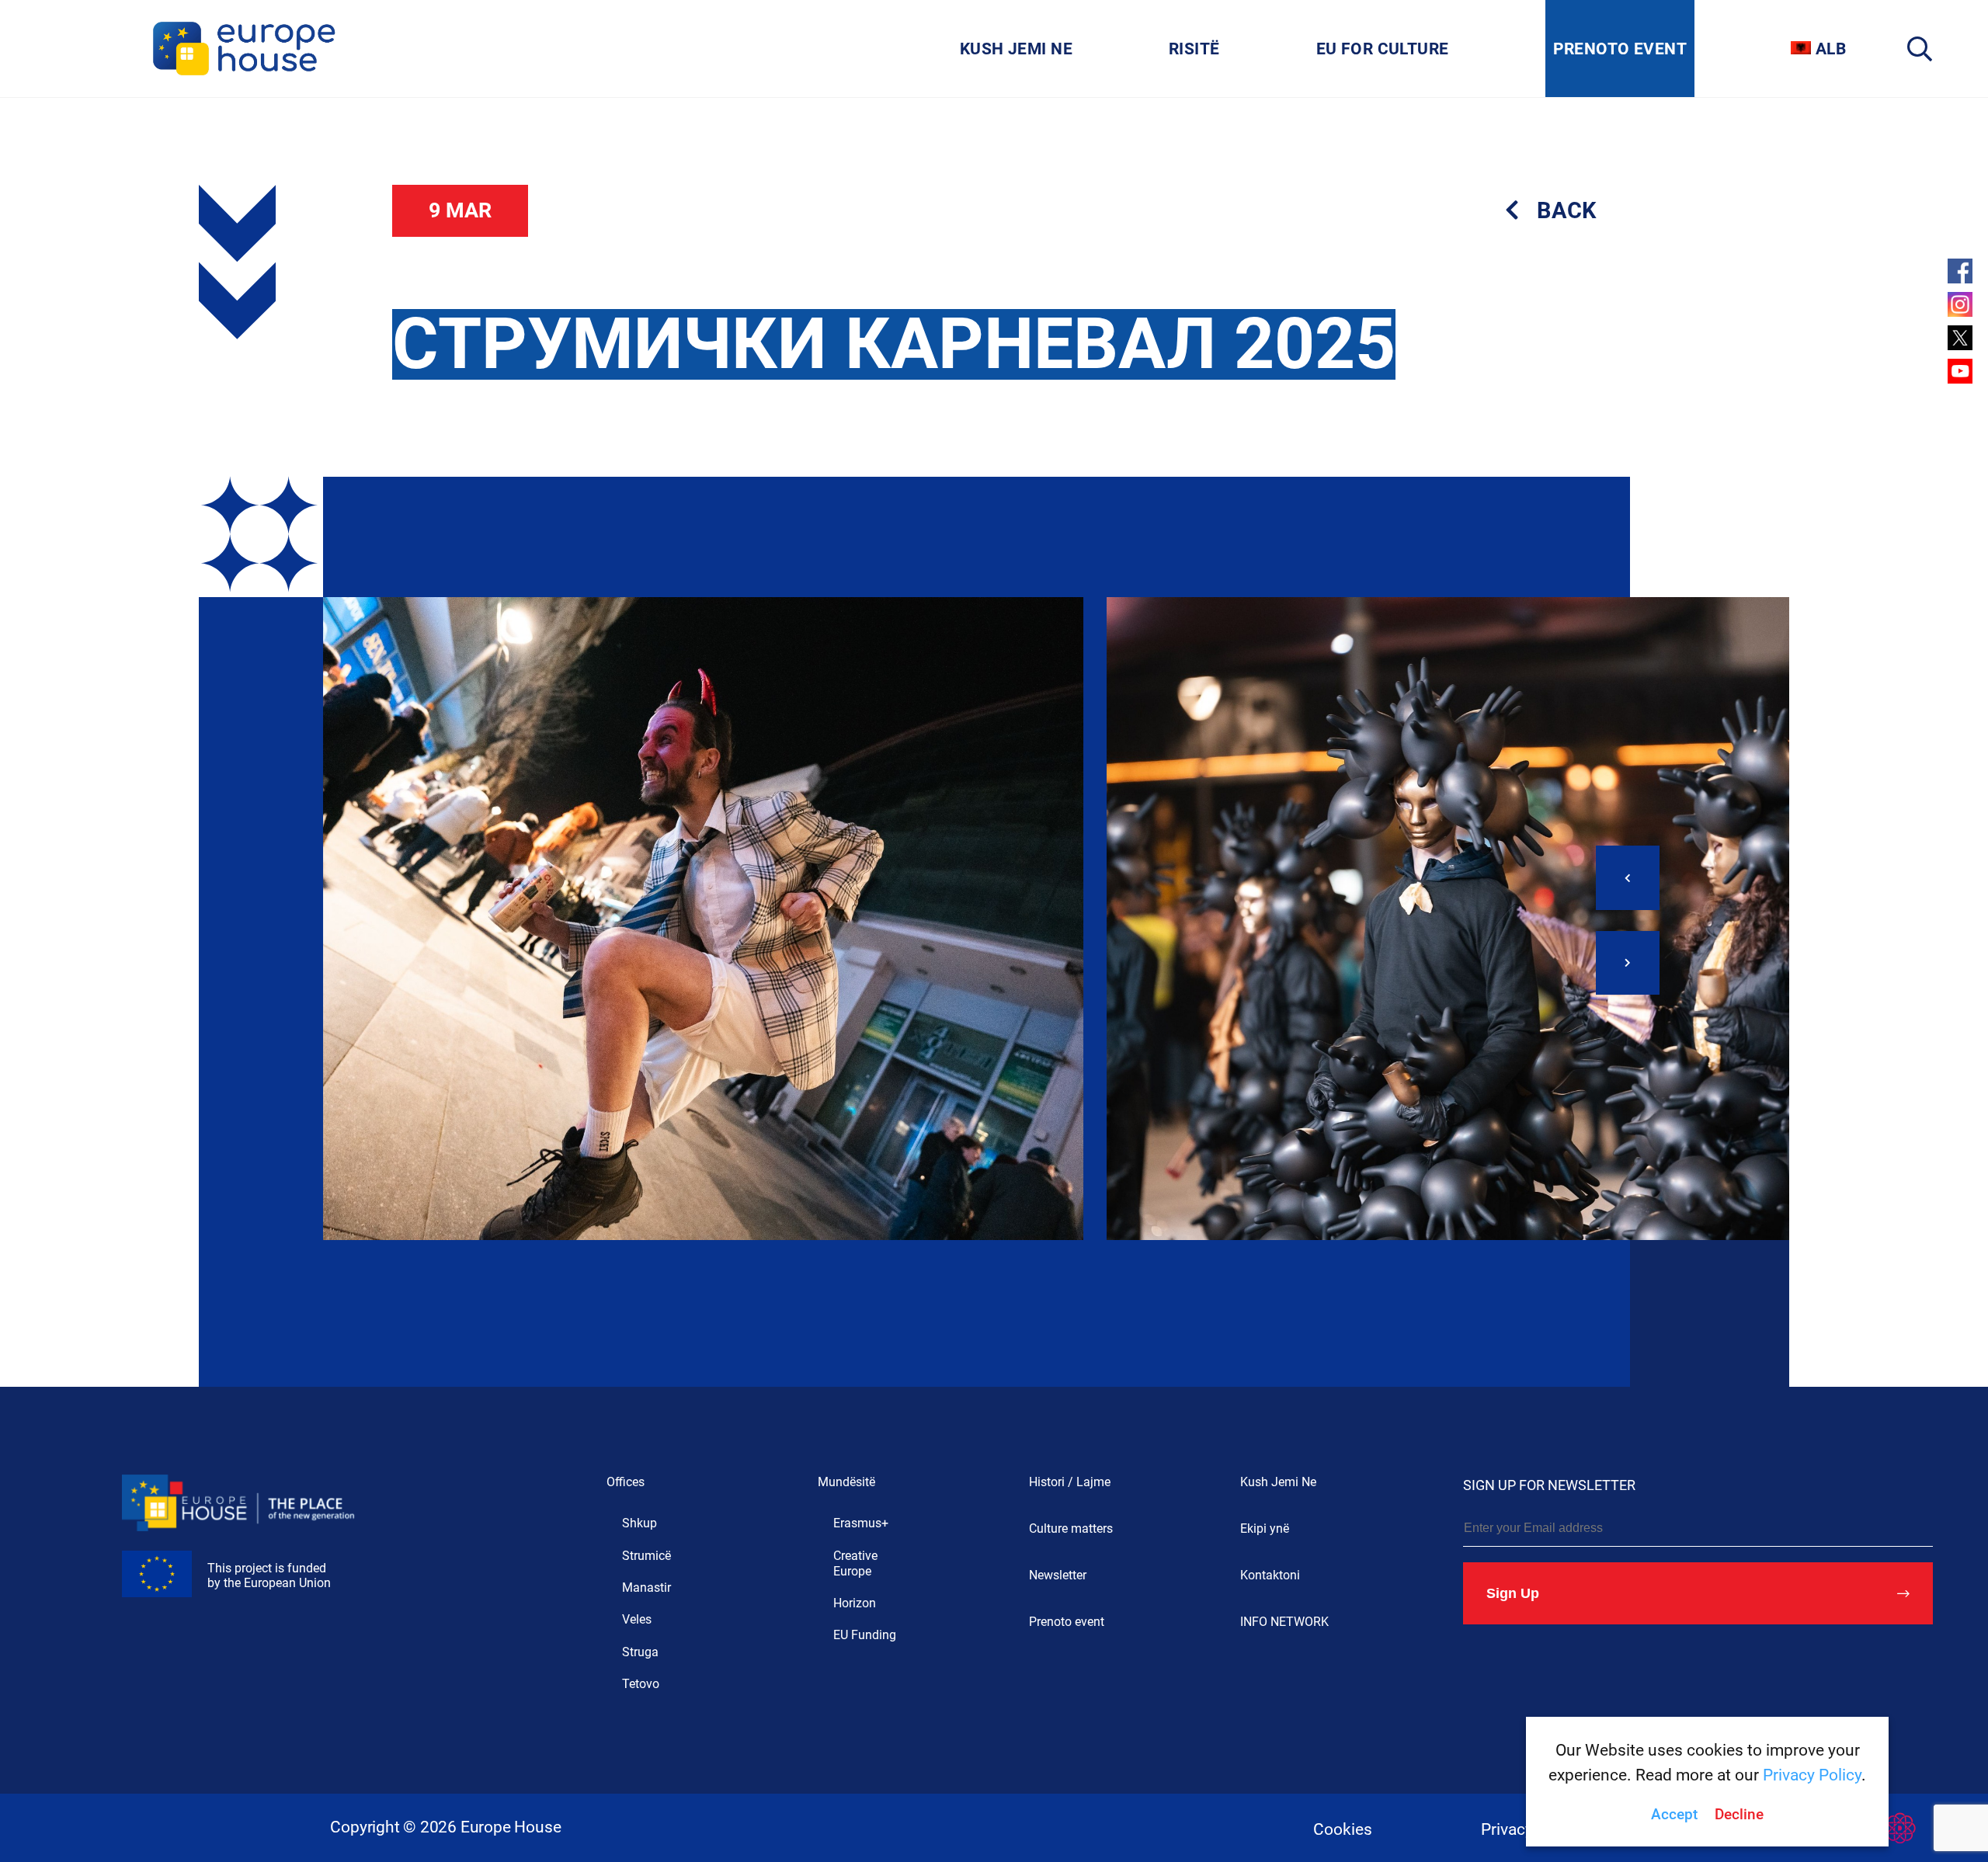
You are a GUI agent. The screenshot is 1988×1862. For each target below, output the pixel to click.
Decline (1739, 1815)
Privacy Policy (1812, 1775)
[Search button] (1920, 49)
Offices (626, 1482)
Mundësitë (846, 1482)
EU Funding (865, 1635)
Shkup (639, 1523)
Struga (640, 1652)
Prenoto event (1067, 1622)
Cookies (1343, 1829)
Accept (1674, 1815)
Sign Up (1513, 1593)
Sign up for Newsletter (1549, 1485)
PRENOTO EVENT (1620, 49)
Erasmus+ (861, 1523)
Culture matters (1071, 1529)
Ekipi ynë (1265, 1529)
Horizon (855, 1603)
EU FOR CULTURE (1383, 49)
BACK (1566, 210)
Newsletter (1058, 1575)
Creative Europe (855, 1563)
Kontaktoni (1270, 1575)
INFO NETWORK (1284, 1622)
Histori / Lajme (1070, 1482)
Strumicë (646, 1556)
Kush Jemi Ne (1278, 1482)
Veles (637, 1619)
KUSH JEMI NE (1016, 49)
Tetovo (641, 1684)
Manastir (646, 1588)
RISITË (1194, 49)
